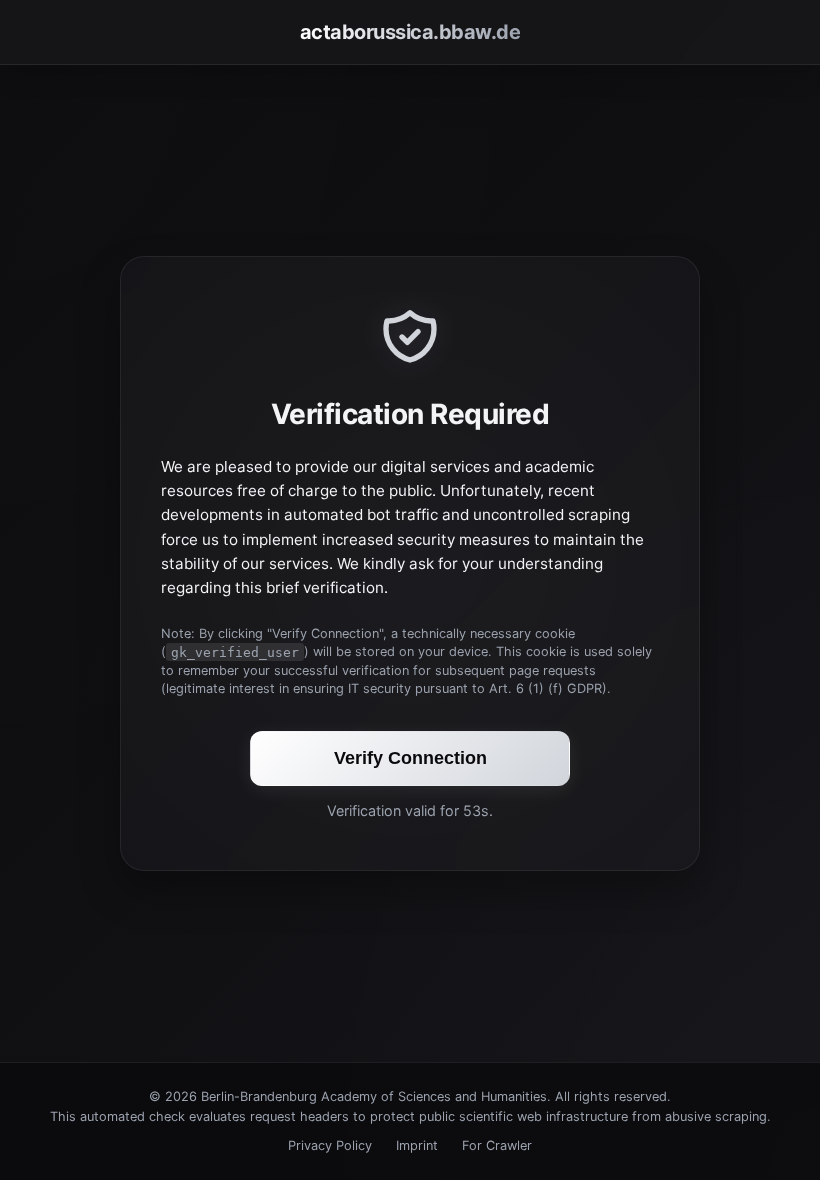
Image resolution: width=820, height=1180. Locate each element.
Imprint (417, 1145)
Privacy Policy (330, 1145)
